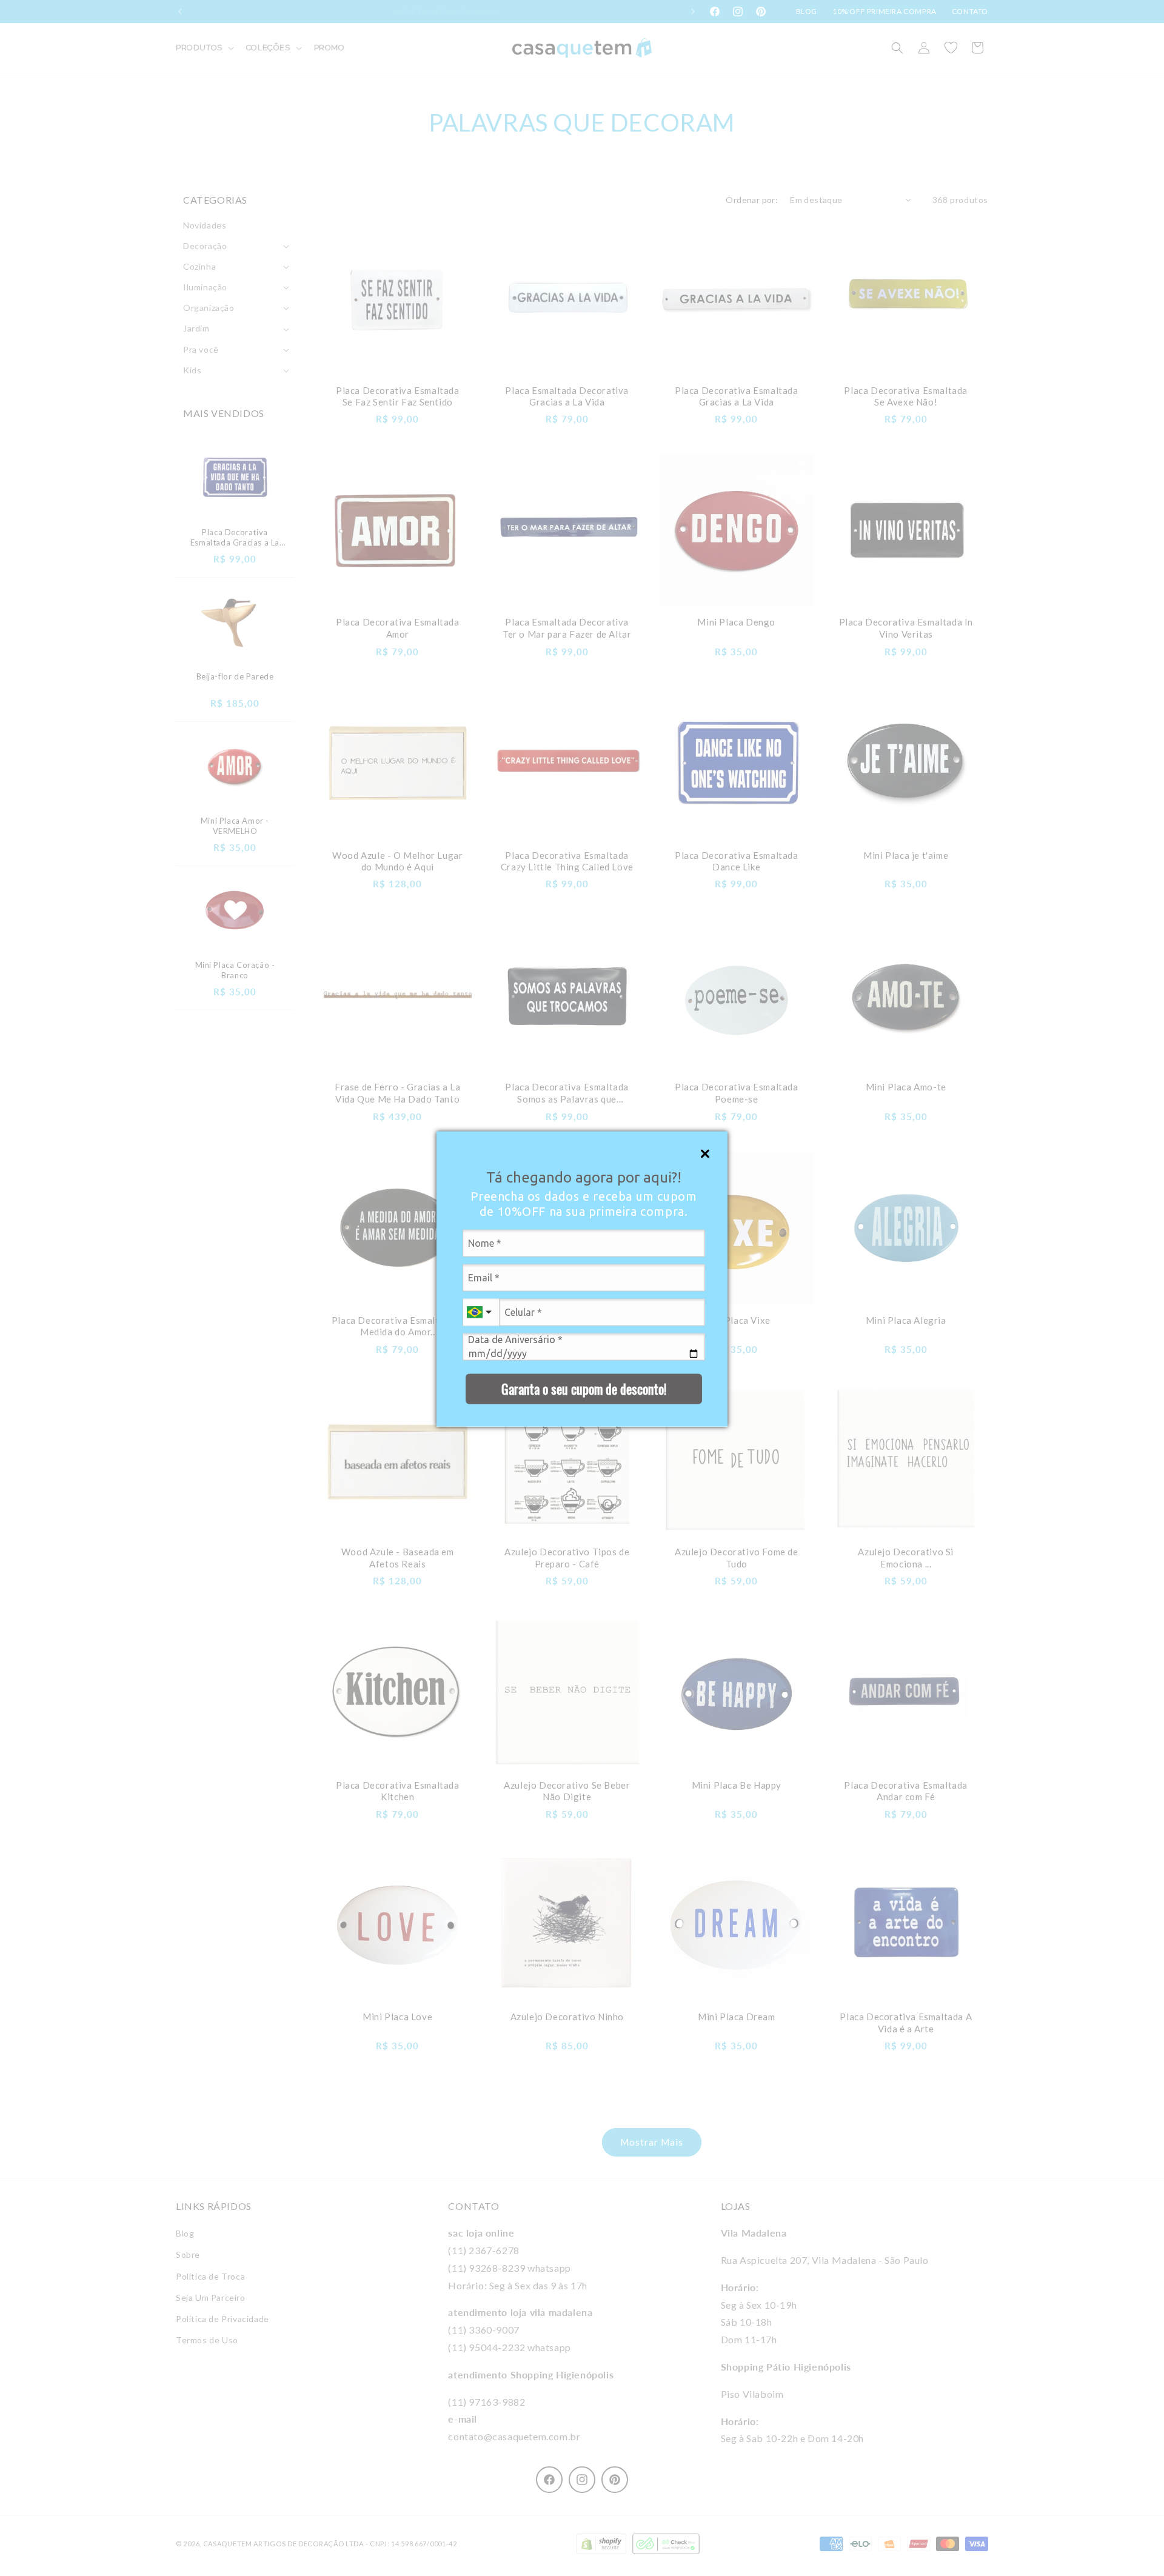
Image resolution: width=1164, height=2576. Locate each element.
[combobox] (481, 1312)
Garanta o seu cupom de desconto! (584, 1389)
